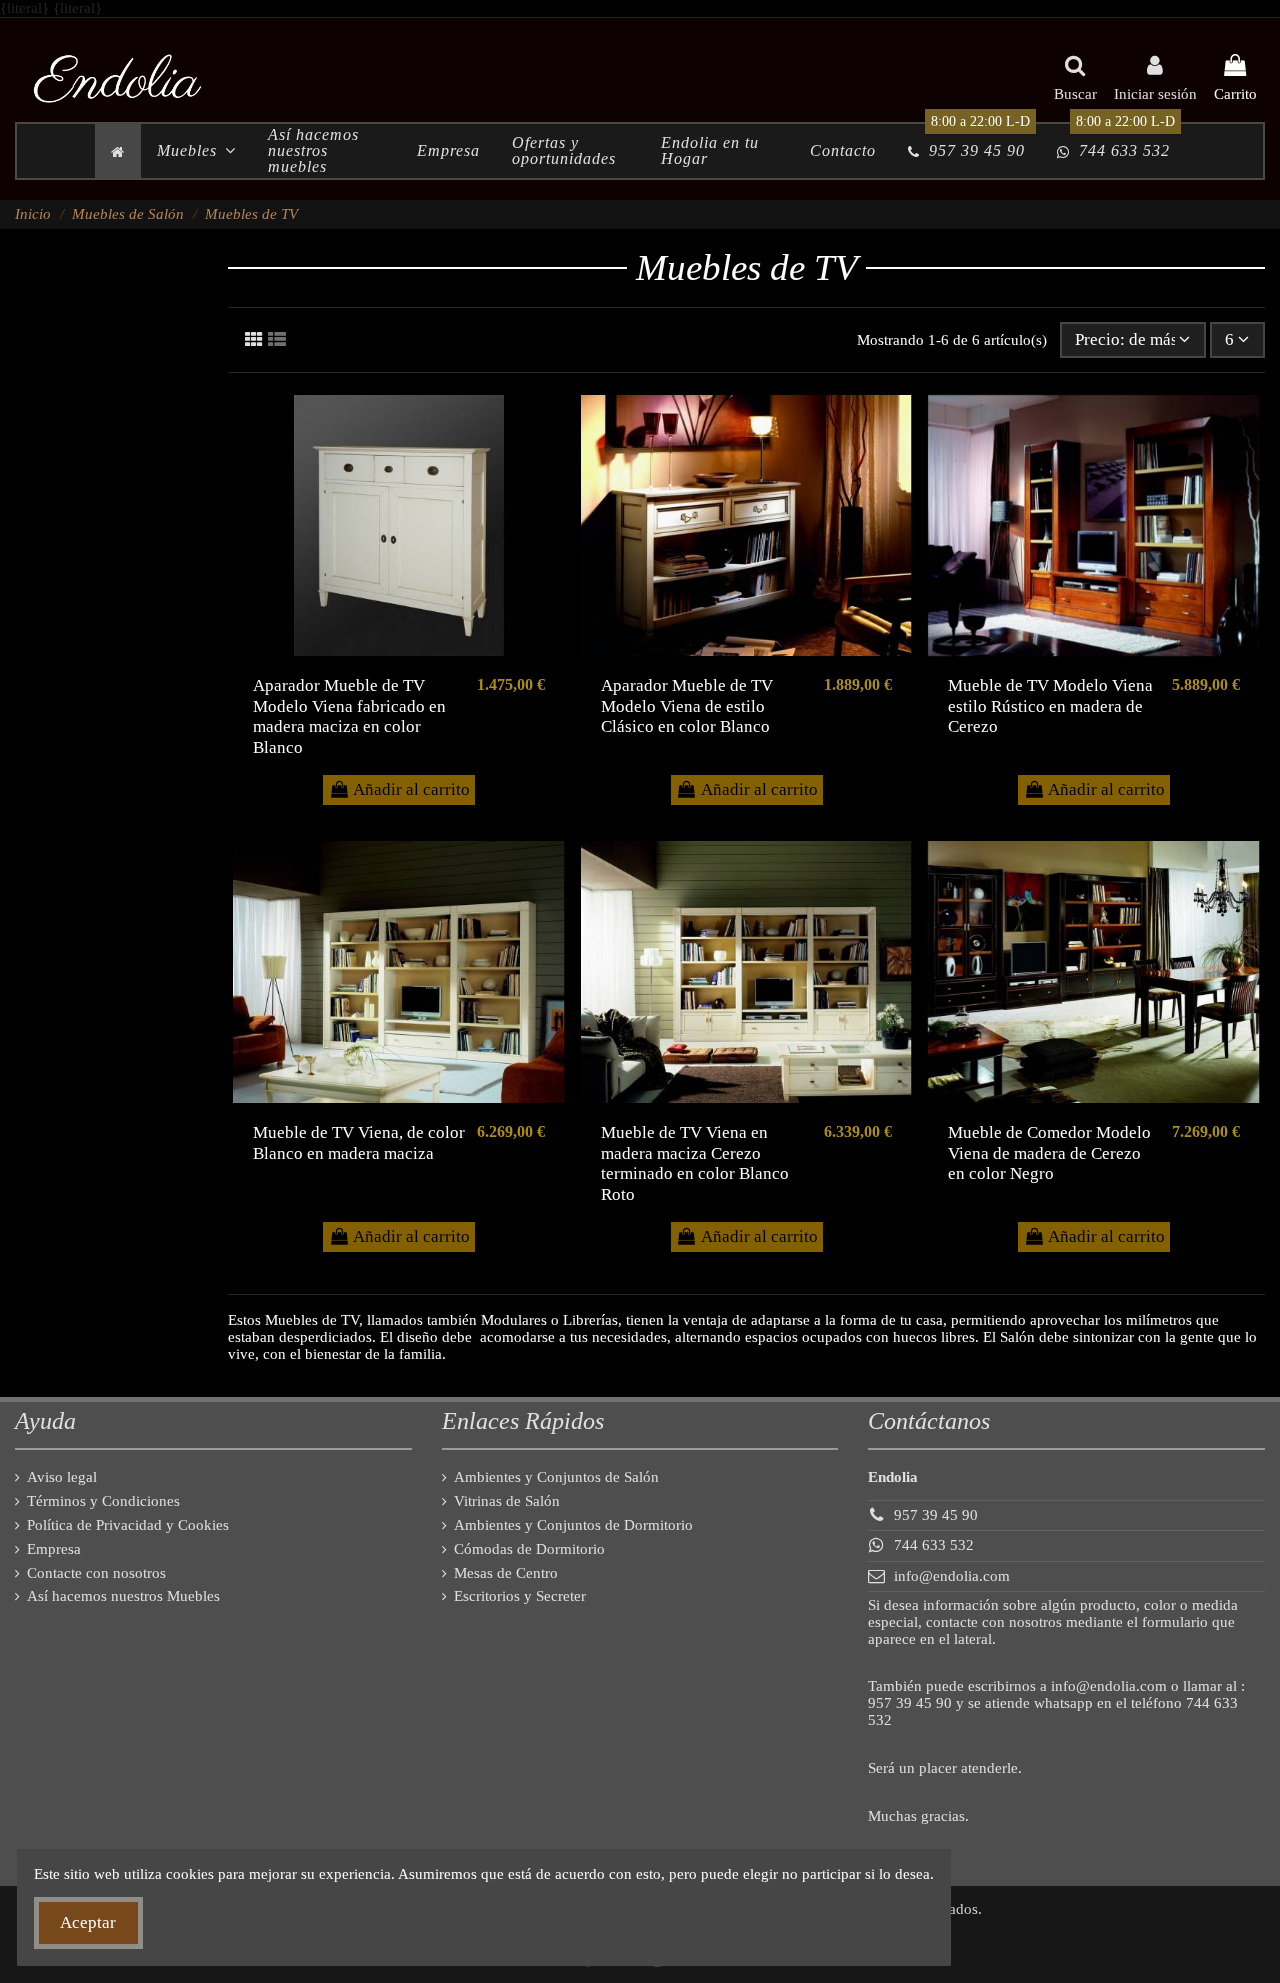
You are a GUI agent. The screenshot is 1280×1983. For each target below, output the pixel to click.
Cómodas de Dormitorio (529, 1549)
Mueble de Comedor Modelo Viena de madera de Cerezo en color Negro (1049, 1153)
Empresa (54, 1549)
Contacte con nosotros (96, 1573)
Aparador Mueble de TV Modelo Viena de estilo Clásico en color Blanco (687, 706)
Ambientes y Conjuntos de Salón (556, 1477)
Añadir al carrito (411, 789)
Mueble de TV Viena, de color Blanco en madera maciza (359, 1142)
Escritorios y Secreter (520, 1596)
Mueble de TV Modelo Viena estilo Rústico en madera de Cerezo (1050, 706)
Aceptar (88, 1922)
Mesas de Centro (506, 1573)
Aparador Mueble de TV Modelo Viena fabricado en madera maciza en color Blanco (349, 716)
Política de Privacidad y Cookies (128, 1525)
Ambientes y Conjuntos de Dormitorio (573, 1525)
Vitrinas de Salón (507, 1501)
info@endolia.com (952, 1576)
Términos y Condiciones (103, 1501)
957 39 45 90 (936, 1515)
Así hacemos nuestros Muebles (123, 1596)
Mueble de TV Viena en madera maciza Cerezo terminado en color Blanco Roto (695, 1163)
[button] (196, 151)
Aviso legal (62, 1477)
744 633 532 (934, 1545)
